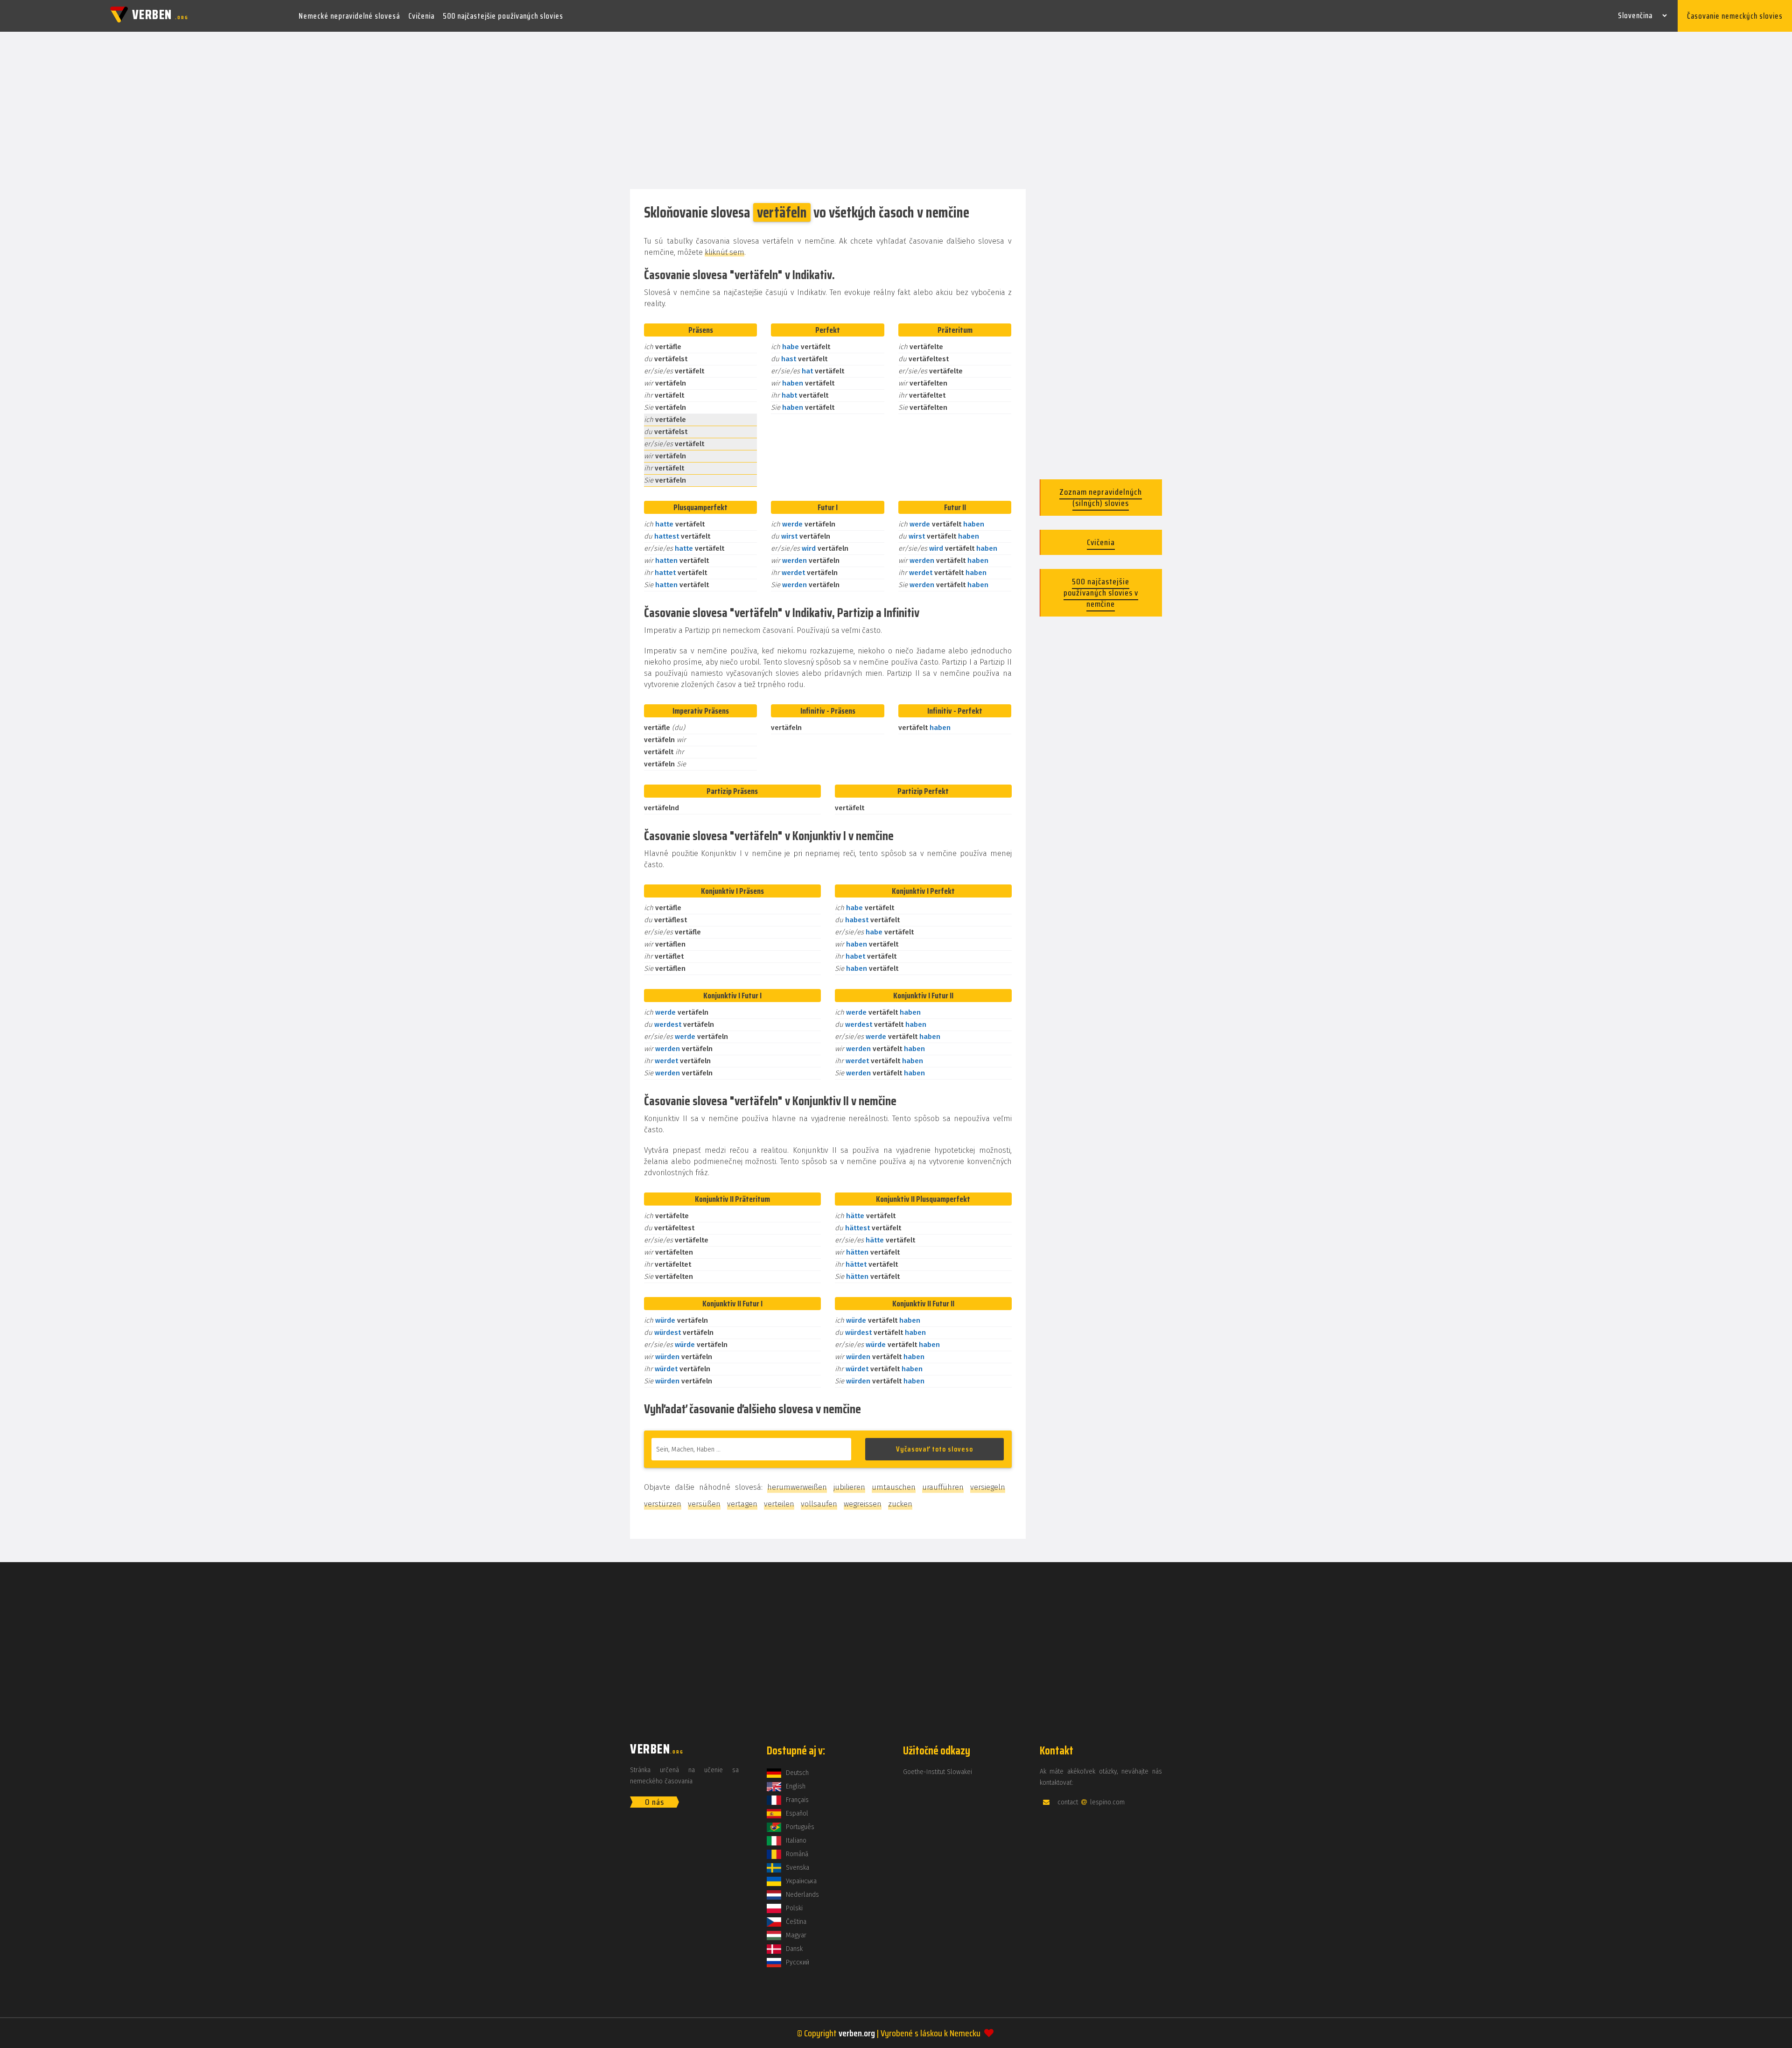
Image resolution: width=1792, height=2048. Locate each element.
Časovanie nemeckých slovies (1735, 16)
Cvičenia (421, 16)
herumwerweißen (797, 1487)
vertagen (742, 1504)
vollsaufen (819, 1504)
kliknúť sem (724, 252)
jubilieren (849, 1487)
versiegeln (988, 1487)
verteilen (779, 1504)
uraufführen (943, 1487)
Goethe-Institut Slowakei (938, 1772)
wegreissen (863, 1504)
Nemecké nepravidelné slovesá (349, 16)
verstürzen (663, 1504)
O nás (654, 1802)
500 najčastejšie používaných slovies (503, 16)
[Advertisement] (896, 111)
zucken (900, 1504)
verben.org (857, 2033)
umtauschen (894, 1487)
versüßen (704, 1504)
